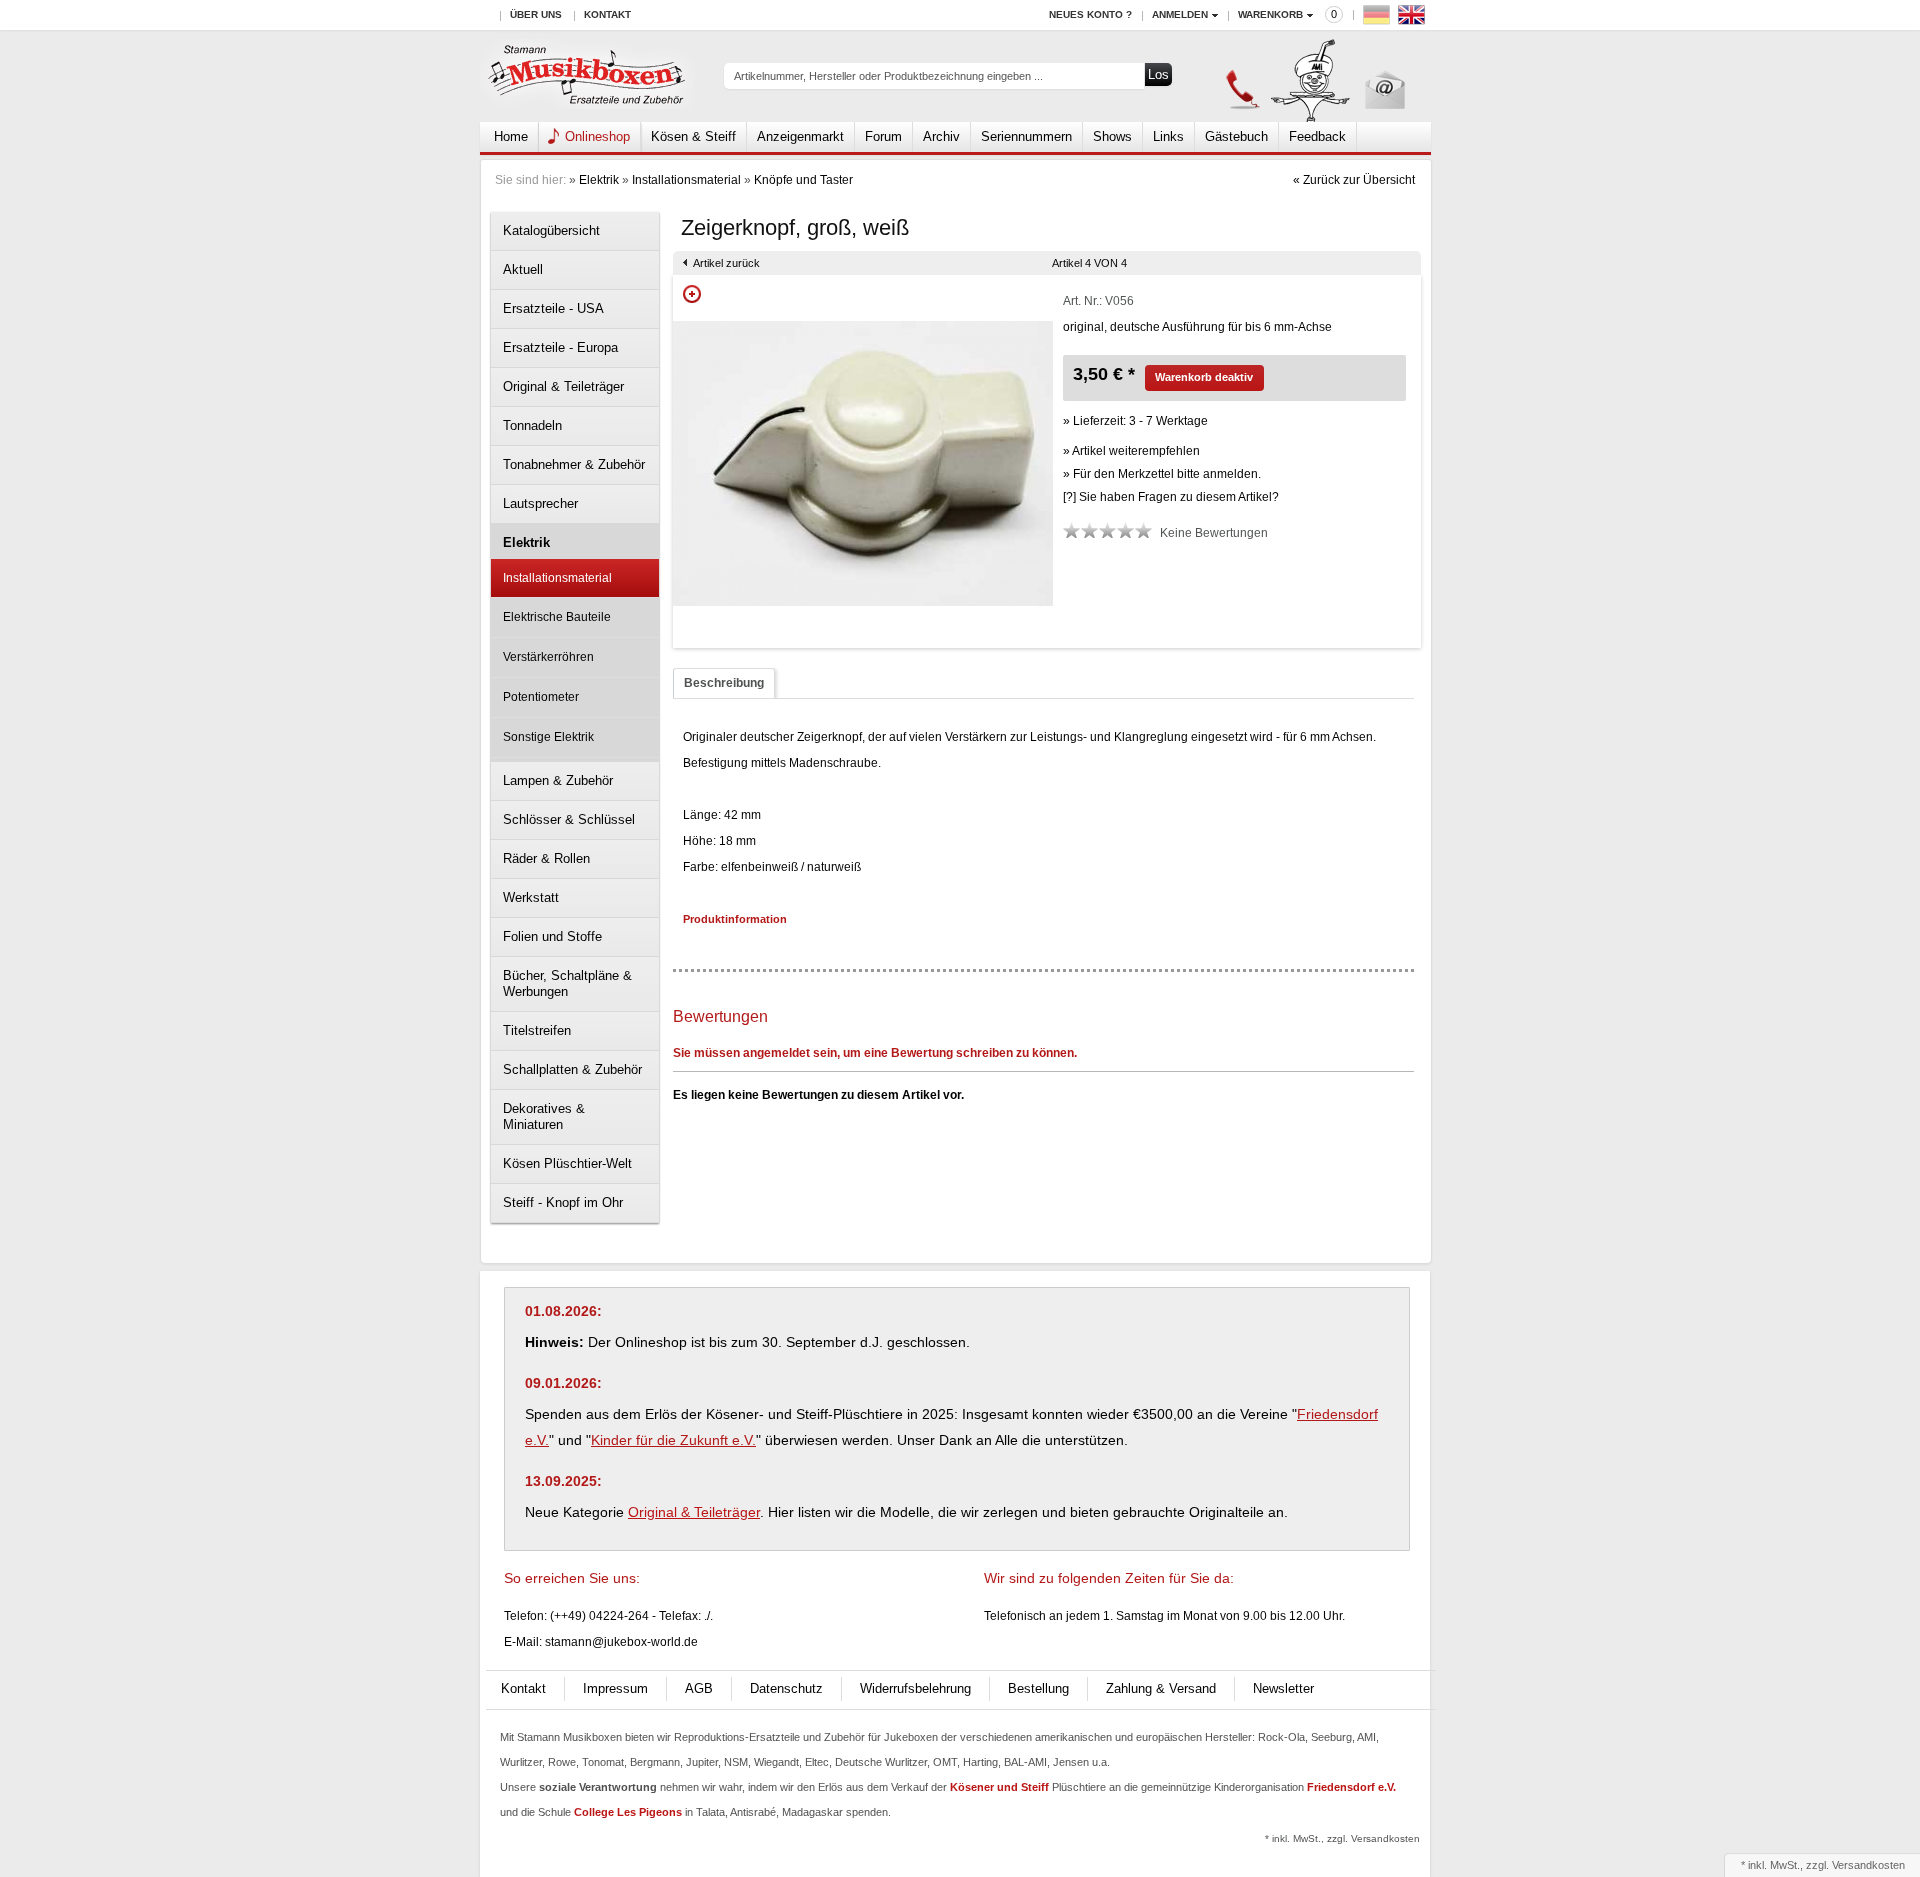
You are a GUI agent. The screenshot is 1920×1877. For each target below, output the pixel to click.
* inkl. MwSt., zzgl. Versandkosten (1342, 1838)
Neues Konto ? (1090, 14)
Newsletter (1283, 1688)
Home (511, 136)
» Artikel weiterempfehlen (1131, 451)
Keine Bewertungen (1214, 533)
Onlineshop (597, 136)
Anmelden (1180, 14)
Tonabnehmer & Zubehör (574, 464)
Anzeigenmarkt (800, 136)
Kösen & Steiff (693, 136)
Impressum (615, 1688)
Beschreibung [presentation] (724, 683)
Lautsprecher (540, 503)
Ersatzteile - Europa (560, 347)
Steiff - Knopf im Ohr (563, 1202)
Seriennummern (1026, 136)
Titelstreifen (537, 1030)
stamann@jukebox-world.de (621, 1642)
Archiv (941, 136)
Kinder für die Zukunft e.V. (673, 1440)
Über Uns (536, 14)
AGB (699, 1688)
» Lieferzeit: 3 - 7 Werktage (1135, 421)
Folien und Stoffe (552, 936)
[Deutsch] (1379, 19)
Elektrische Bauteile (557, 617)
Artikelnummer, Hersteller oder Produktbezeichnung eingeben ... (888, 76)
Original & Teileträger (563, 386)
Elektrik (599, 180)
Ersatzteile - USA (553, 308)
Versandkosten (1868, 1865)
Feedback (1317, 136)
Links (1168, 136)
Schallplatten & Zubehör (572, 1069)
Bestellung (1038, 1688)
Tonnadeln (532, 425)
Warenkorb (1270, 14)
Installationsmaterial (686, 180)
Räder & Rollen (546, 858)
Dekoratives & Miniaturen (544, 1116)
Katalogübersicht (551, 230)
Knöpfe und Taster (803, 180)
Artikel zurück (726, 263)
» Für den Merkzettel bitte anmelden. (1162, 474)
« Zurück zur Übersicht (1354, 180)
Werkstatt (531, 897)
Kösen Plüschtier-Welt (567, 1163)
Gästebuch (1236, 136)
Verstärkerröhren (548, 657)
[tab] (724, 683)
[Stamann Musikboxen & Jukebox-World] (587, 76)
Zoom (692, 294)
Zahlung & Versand (1161, 1688)
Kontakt (607, 14)
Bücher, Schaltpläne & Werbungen (567, 983)
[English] (1414, 19)
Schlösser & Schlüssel (569, 819)
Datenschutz (786, 1688)
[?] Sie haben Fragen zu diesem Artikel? (1171, 497)
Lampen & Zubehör (558, 780)
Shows (1112, 136)
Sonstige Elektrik (548, 737)
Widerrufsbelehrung (915, 1688)
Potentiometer (541, 697)
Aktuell (523, 269)
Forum (883, 136)
